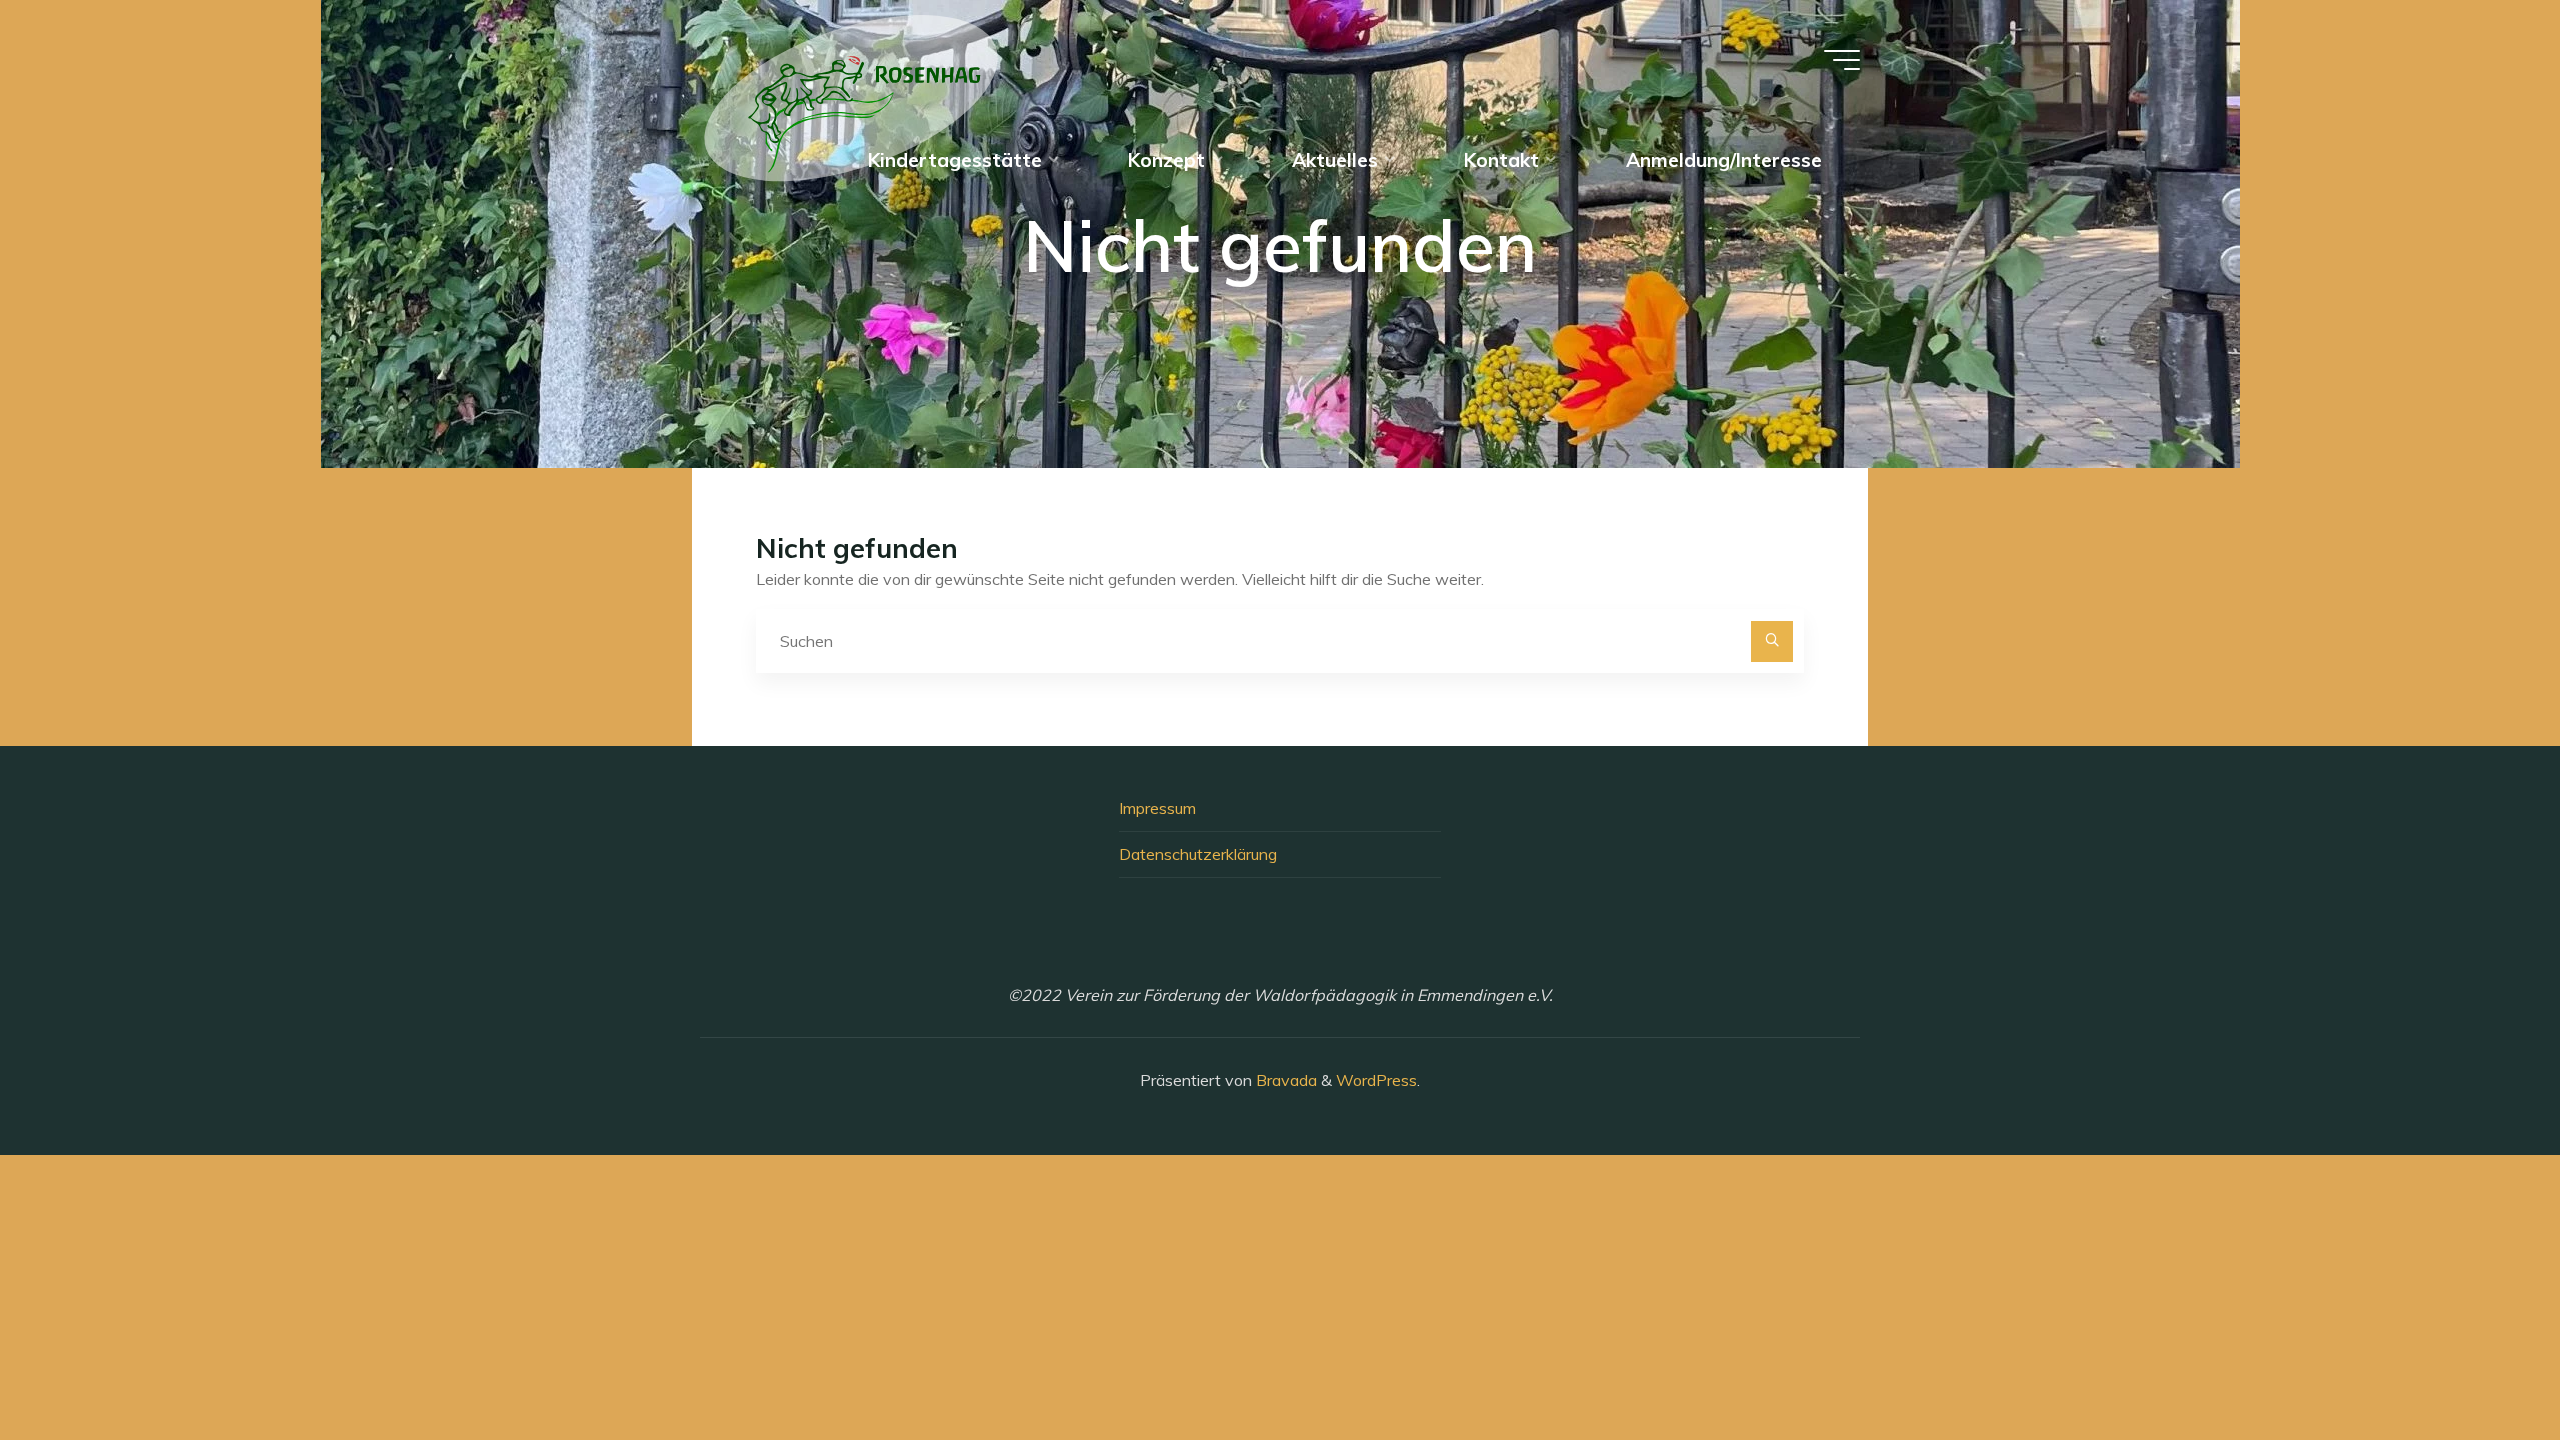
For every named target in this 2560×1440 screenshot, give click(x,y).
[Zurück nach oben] (2482, 1362)
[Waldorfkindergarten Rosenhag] (851, 96)
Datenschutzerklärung (1198, 854)
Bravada (1284, 1080)
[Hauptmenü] (1842, 60)
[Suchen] (1772, 642)
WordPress (1376, 1080)
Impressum (1157, 808)
